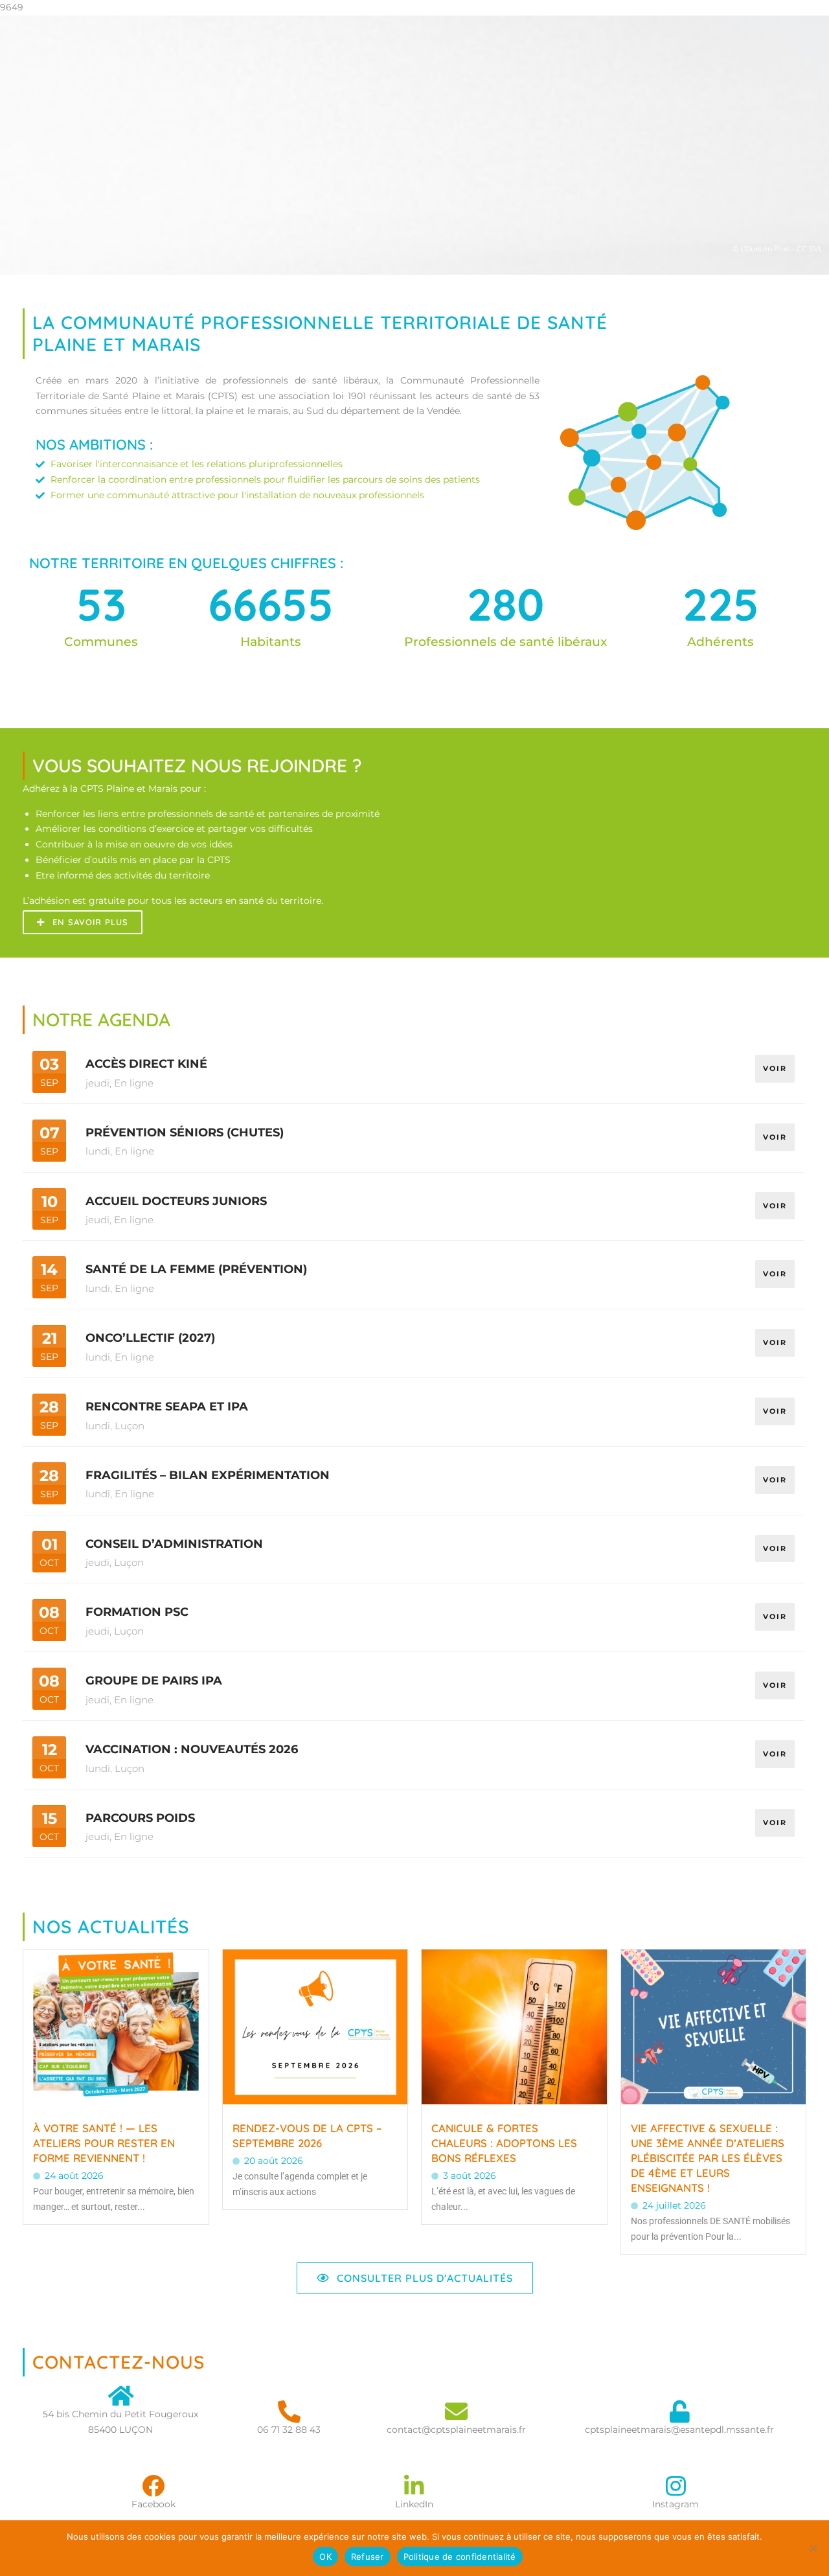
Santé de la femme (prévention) (196, 1269)
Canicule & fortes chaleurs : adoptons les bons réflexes (504, 2143)
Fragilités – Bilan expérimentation (208, 1475)
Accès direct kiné (146, 1064)
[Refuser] (813, 2548)
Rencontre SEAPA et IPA (167, 1407)
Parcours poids (140, 1818)
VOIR (775, 1068)
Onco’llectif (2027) (150, 1338)
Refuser (368, 2557)
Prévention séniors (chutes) (185, 1133)
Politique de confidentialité (460, 2557)
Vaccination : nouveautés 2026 (192, 1749)
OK (325, 2557)
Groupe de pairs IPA (154, 1681)
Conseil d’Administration (174, 1544)
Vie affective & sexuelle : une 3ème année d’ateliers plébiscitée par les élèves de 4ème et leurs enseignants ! (708, 2158)
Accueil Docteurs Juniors (176, 1201)
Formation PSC (137, 1612)
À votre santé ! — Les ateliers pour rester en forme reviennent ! (104, 2143)
